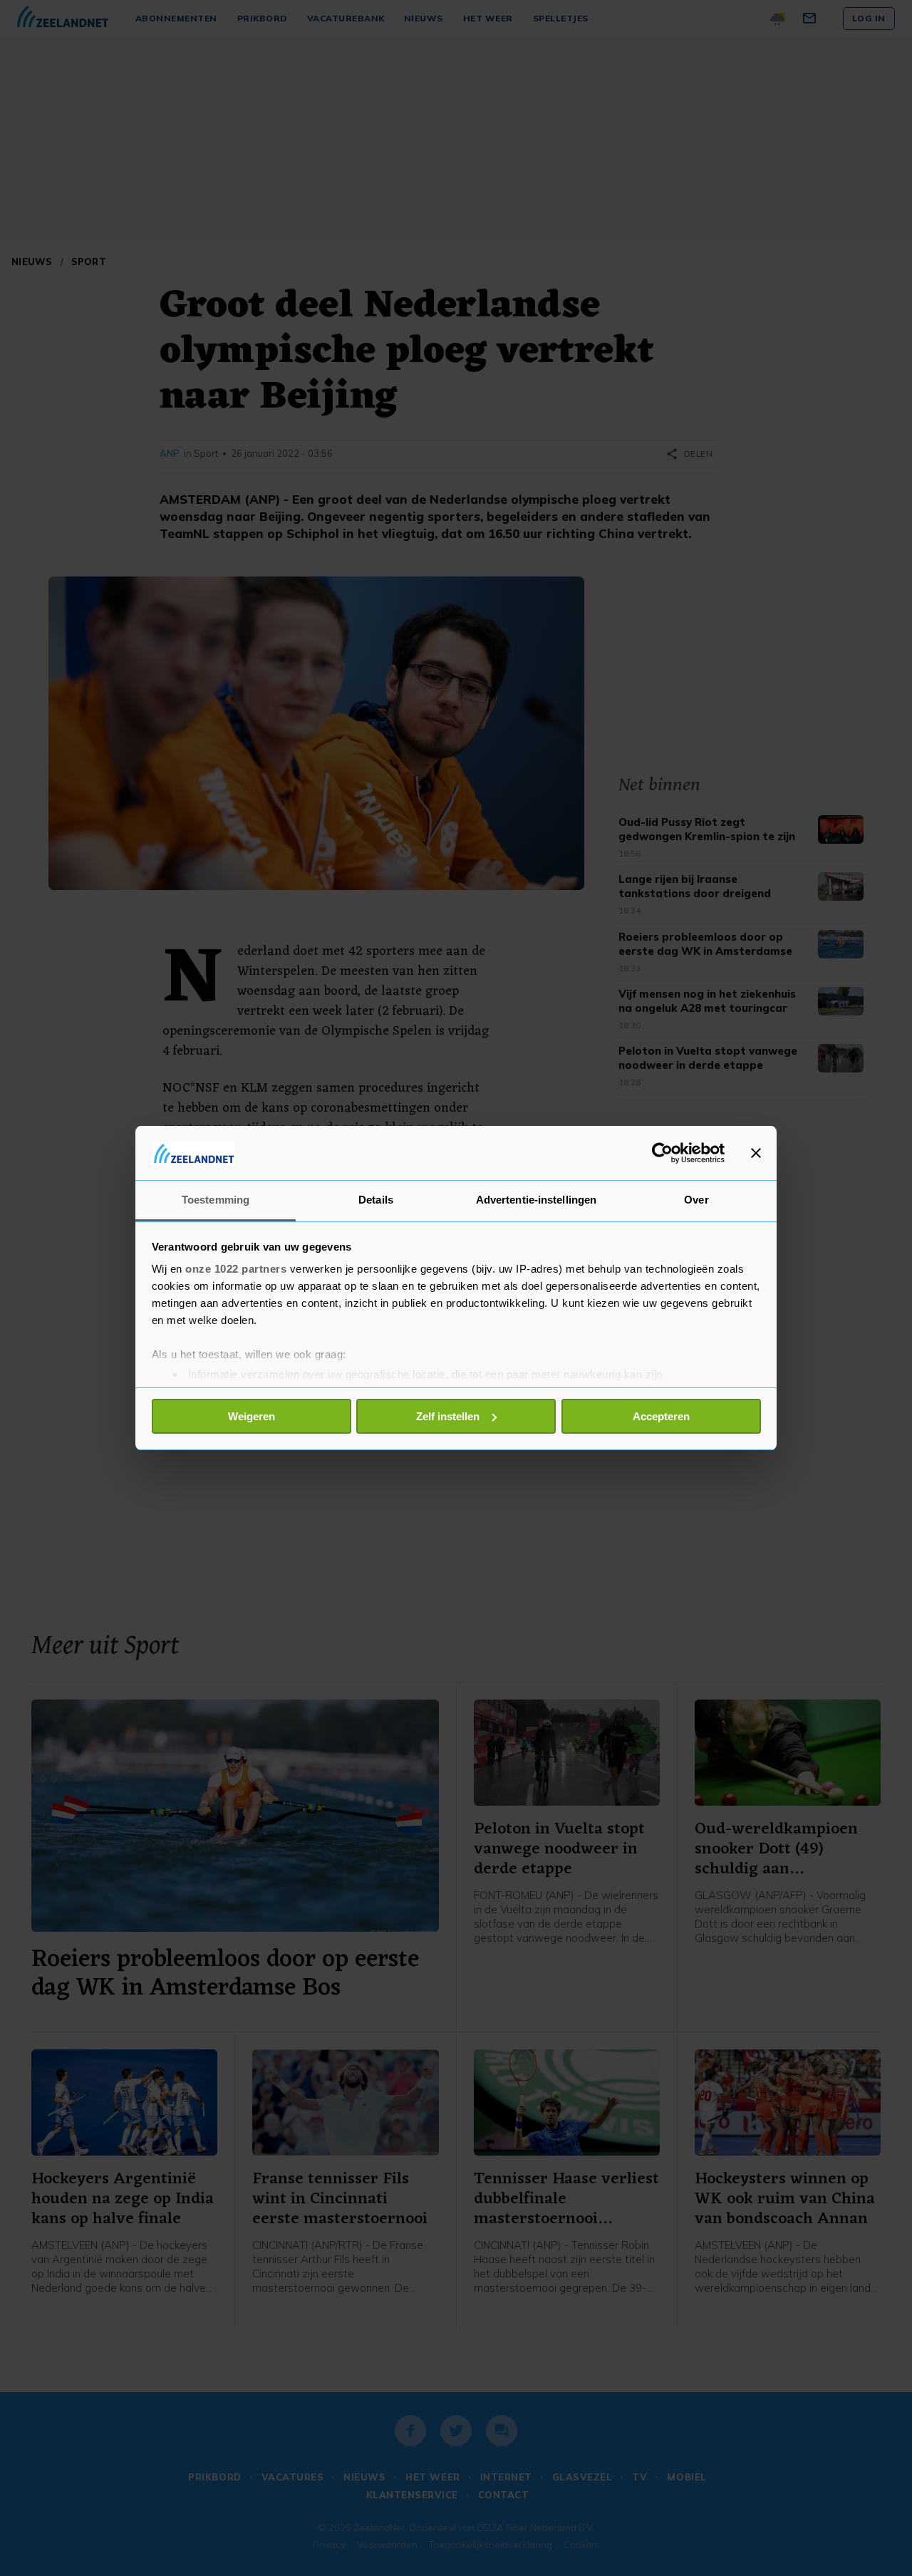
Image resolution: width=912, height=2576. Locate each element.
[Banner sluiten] (756, 1153)
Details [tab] (376, 1200)
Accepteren (661, 1416)
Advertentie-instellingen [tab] (536, 1200)
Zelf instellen (448, 1416)
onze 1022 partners (236, 1269)
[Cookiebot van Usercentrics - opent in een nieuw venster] (662, 1153)
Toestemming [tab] (216, 1200)
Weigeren (252, 1416)
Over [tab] (696, 1200)
